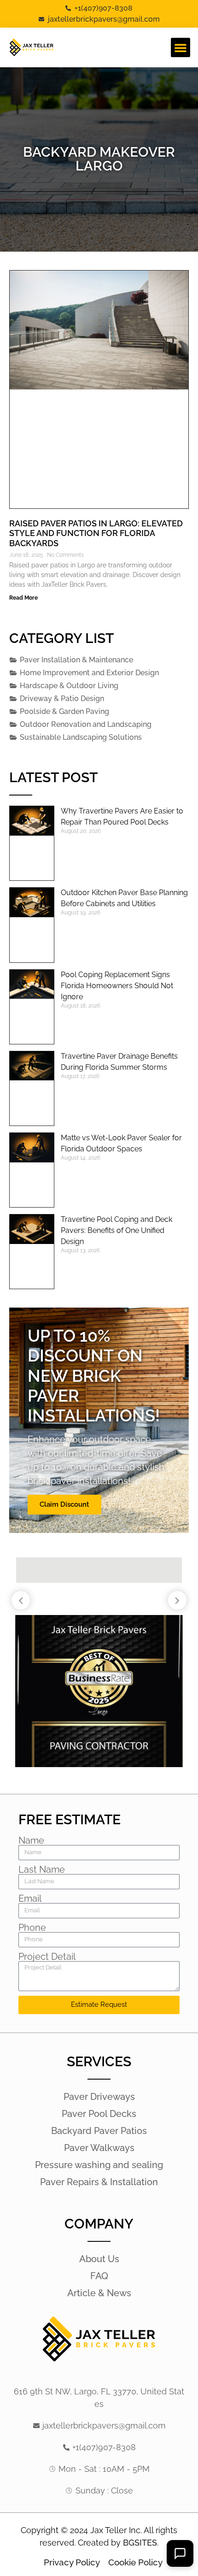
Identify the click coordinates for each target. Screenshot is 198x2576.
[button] (181, 47)
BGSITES (140, 2543)
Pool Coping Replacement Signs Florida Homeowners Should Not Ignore (117, 986)
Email (30, 1898)
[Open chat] (180, 2553)
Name (31, 1840)
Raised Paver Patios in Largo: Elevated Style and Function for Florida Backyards (96, 533)
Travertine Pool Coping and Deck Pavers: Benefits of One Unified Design (116, 1230)
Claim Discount (64, 1504)
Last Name (42, 1869)
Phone (32, 1928)
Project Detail (47, 1957)
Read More (23, 598)
